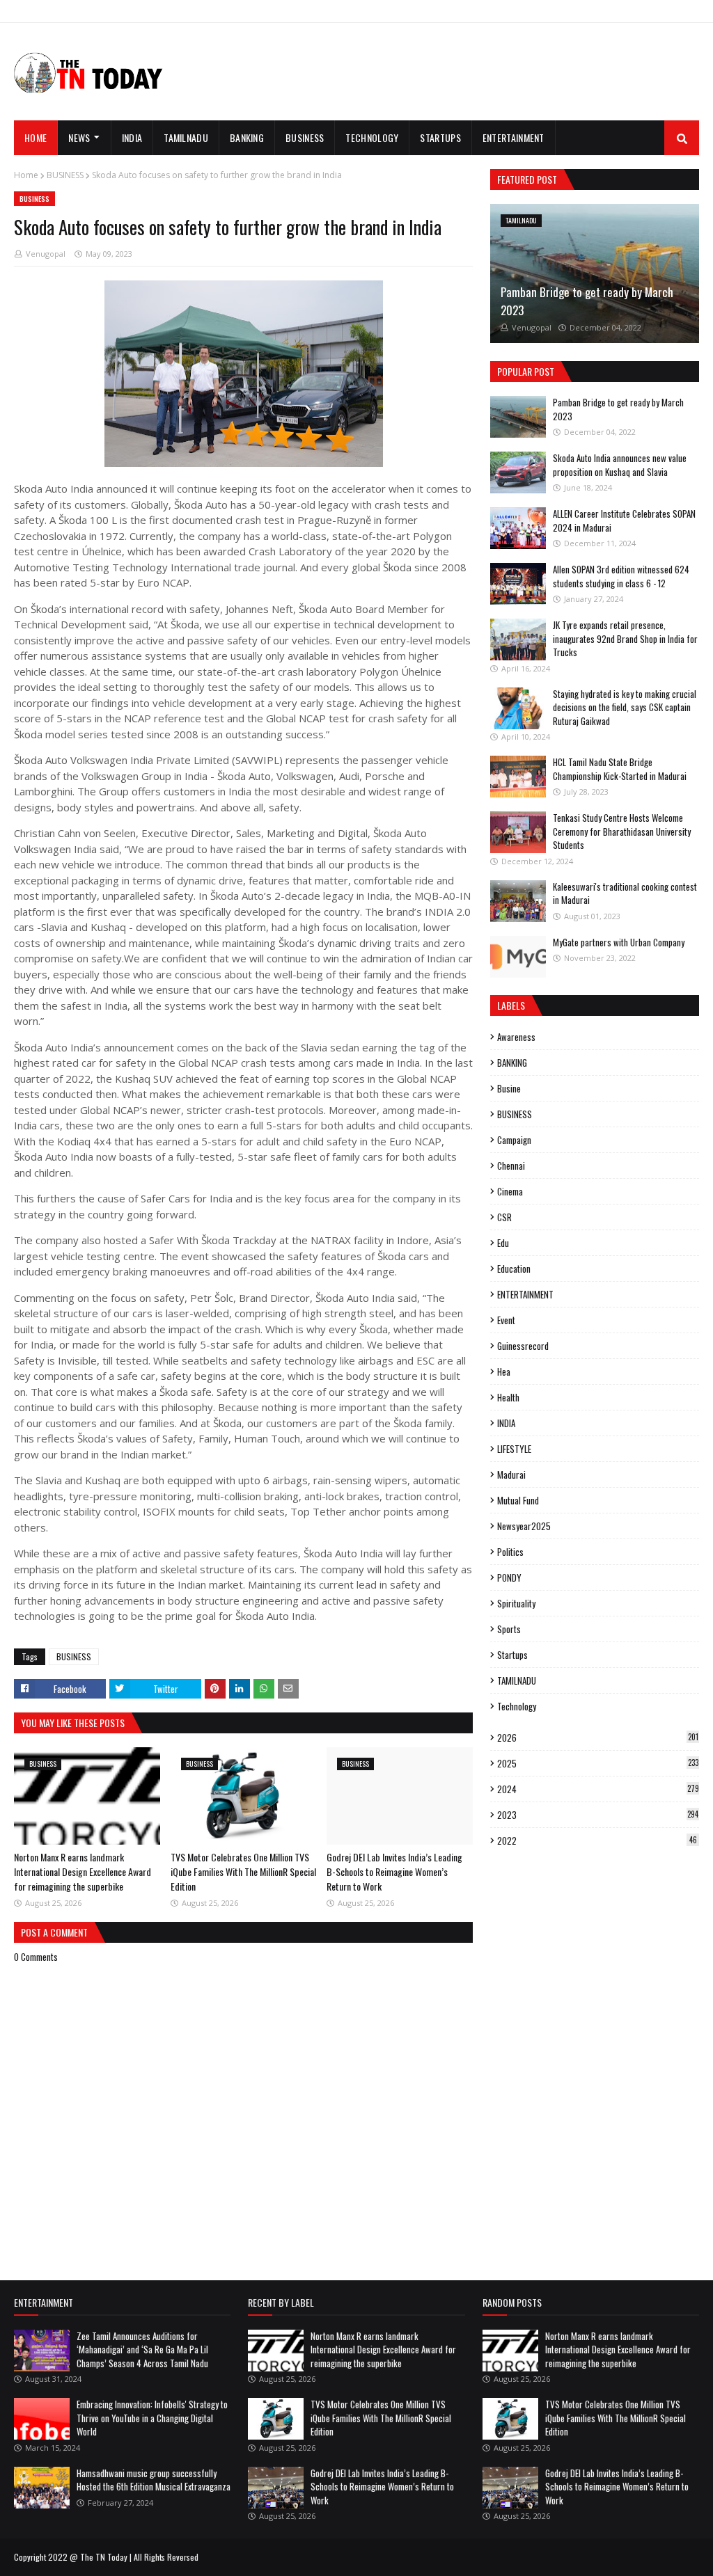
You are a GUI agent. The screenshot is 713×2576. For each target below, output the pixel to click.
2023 (598, 1815)
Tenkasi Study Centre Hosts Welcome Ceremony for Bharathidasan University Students (622, 831)
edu (503, 1243)
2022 (597, 1840)
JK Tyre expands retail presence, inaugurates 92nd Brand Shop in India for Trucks (625, 638)
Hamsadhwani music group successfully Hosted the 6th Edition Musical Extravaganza (154, 2480)
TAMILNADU (517, 1680)
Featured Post (527, 179)
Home (26, 175)
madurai (511, 1474)
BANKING (512, 1063)
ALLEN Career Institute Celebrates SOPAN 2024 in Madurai (624, 520)
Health (508, 1397)
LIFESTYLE (514, 1449)
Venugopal (46, 254)
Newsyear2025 (524, 1526)
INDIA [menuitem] (132, 137)
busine (509, 1088)
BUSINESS (65, 175)
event (506, 1320)
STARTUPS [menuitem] (440, 137)
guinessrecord (523, 1346)
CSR (504, 1217)
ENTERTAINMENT (525, 1294)
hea (504, 1372)
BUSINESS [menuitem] (305, 137)
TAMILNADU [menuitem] (186, 137)
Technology (517, 1706)
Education (514, 1269)
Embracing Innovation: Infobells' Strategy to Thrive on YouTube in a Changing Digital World (152, 2418)
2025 (598, 1763)
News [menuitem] (79, 137)
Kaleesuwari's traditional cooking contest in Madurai (625, 893)
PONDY (509, 1577)
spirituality (516, 1603)
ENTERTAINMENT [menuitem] (514, 137)
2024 (598, 1789)
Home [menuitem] (36, 137)
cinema (510, 1191)
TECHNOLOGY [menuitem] (372, 137)
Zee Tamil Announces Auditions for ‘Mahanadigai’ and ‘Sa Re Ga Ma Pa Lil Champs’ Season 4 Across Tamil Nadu (142, 2350)
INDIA (506, 1423)
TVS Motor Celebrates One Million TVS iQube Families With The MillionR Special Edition (243, 1871)
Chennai (511, 1166)
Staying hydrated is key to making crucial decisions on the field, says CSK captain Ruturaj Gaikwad (625, 707)
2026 (598, 1738)
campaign (514, 1140)
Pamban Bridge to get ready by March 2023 (587, 301)
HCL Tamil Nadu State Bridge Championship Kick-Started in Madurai (620, 769)
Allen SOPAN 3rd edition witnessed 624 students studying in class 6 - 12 (621, 576)
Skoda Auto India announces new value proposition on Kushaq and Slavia (620, 465)
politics (510, 1552)
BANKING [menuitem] (247, 137)
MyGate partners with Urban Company (619, 942)
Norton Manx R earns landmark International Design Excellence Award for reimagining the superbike (83, 1871)
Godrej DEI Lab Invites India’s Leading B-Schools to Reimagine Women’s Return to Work (394, 1871)
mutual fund (518, 1500)
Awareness (516, 1037)
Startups (512, 1655)
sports (509, 1629)
